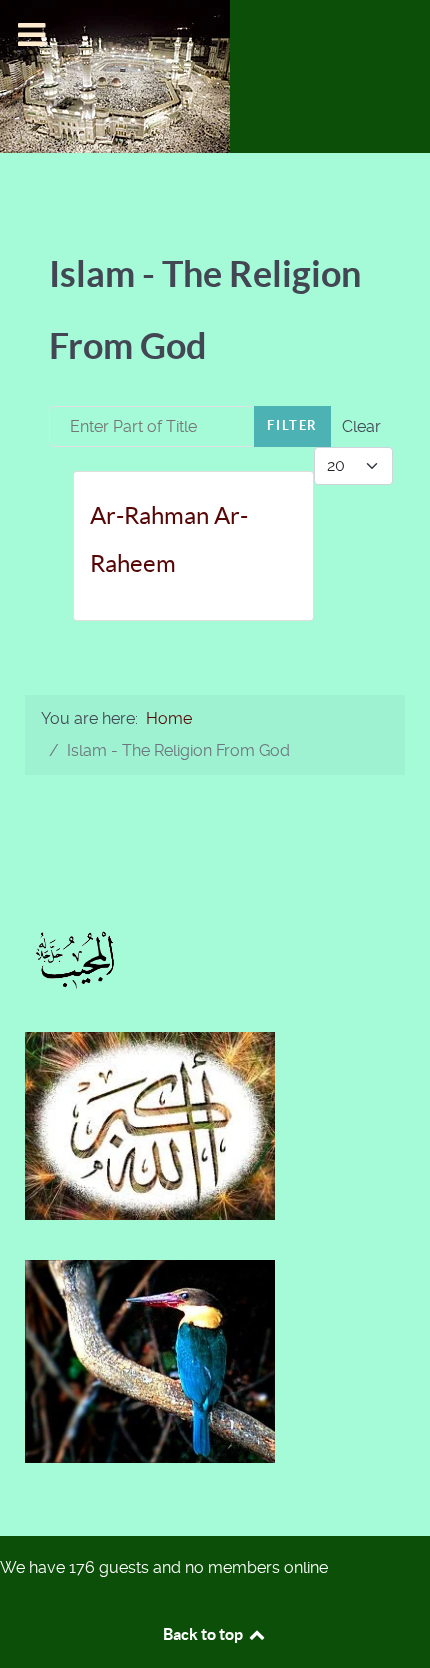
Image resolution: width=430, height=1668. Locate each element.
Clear (361, 426)
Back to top (204, 1634)
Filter (292, 425)
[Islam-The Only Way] (115, 75)
